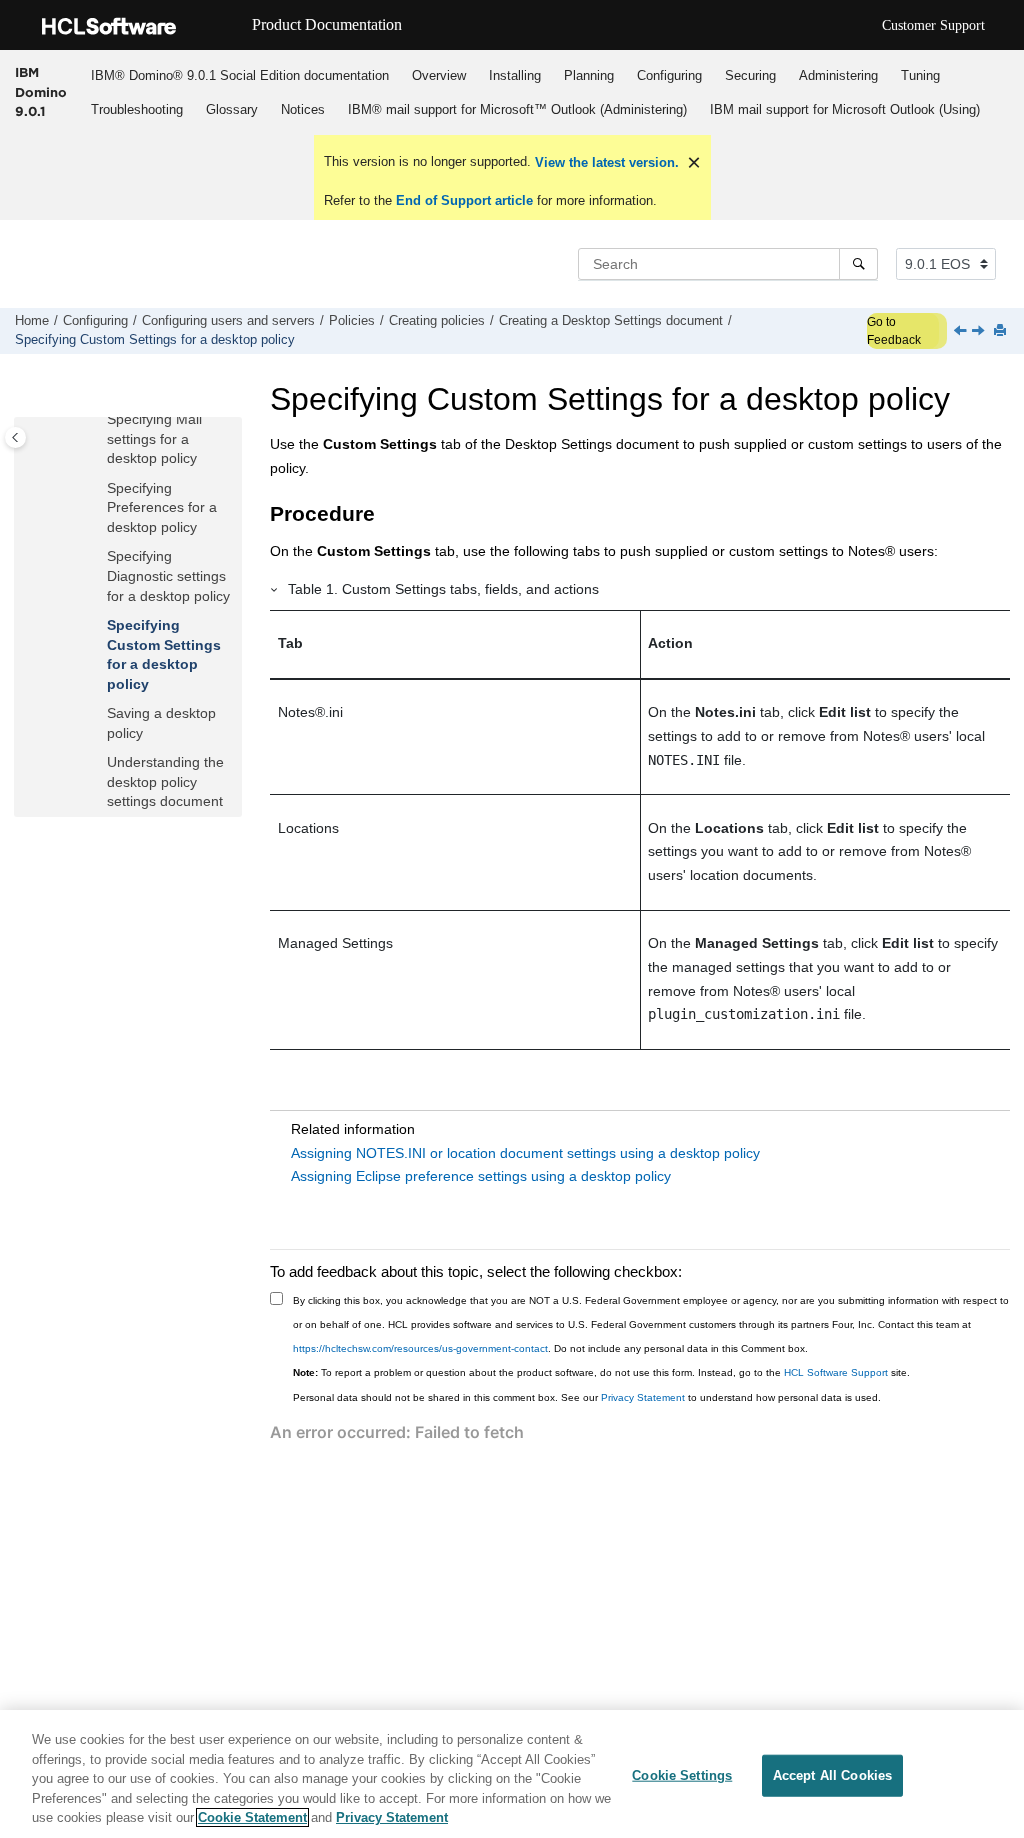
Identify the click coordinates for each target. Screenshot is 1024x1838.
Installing (515, 75)
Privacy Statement (643, 1397)
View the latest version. (605, 162)
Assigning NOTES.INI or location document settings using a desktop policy (525, 1153)
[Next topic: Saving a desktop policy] (980, 332)
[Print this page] (1002, 331)
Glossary (232, 109)
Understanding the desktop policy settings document (165, 781)
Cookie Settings (682, 1775)
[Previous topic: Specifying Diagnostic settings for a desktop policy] (962, 332)
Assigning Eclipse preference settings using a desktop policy (481, 1176)
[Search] (858, 264)
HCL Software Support (836, 1372)
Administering (838, 75)
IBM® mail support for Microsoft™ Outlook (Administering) (517, 109)
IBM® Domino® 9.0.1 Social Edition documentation (240, 75)
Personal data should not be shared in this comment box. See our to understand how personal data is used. (587, 1397)
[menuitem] (240, 75)
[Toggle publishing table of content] (15, 437)
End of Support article (464, 200)
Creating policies (437, 321)
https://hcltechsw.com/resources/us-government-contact (420, 1348)
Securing (750, 75)
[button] (99, 420)
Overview (439, 75)
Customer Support (933, 25)
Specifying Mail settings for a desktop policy (154, 438)
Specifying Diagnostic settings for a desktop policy (168, 575)
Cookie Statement (252, 1817)
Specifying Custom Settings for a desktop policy (155, 340)
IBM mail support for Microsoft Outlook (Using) (845, 109)
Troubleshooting (137, 109)
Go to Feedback (894, 331)
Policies (352, 321)
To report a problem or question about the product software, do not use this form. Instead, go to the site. (601, 1372)
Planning (589, 75)
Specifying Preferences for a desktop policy (162, 507)
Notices (303, 109)
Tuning (920, 75)
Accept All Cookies (832, 1775)
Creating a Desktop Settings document (611, 321)
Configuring (669, 75)
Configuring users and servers (228, 321)
